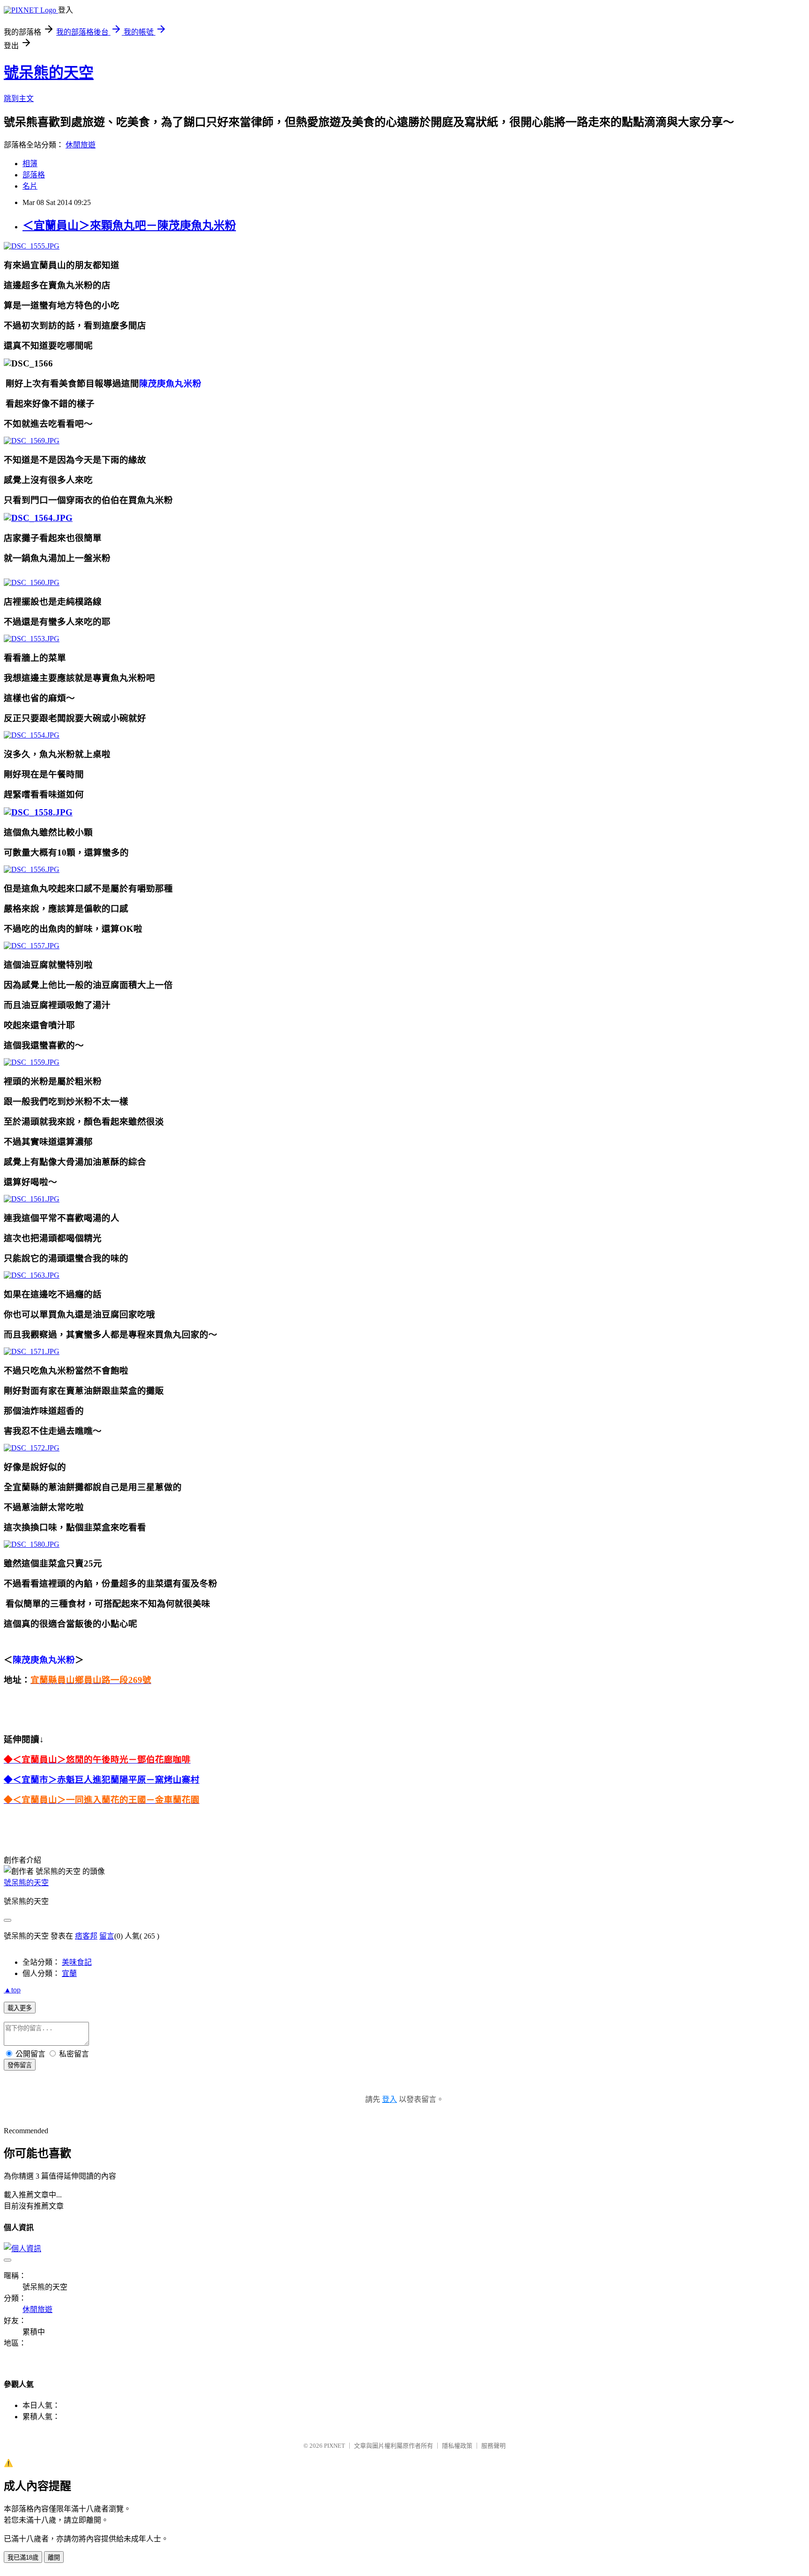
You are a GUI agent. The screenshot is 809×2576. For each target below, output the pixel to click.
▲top (12, 1990)
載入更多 (20, 2008)
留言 (107, 1936)
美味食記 (77, 1962)
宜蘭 (69, 1973)
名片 (30, 186)
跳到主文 (19, 99)
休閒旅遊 (81, 145)
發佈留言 (20, 2065)
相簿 (30, 164)
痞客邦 (86, 1936)
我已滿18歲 (23, 2558)
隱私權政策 (457, 2446)
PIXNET (335, 2446)
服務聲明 (493, 2446)
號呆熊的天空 (49, 73)
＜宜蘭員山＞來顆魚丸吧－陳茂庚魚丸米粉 (129, 226)
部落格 (34, 175)
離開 (54, 2558)
